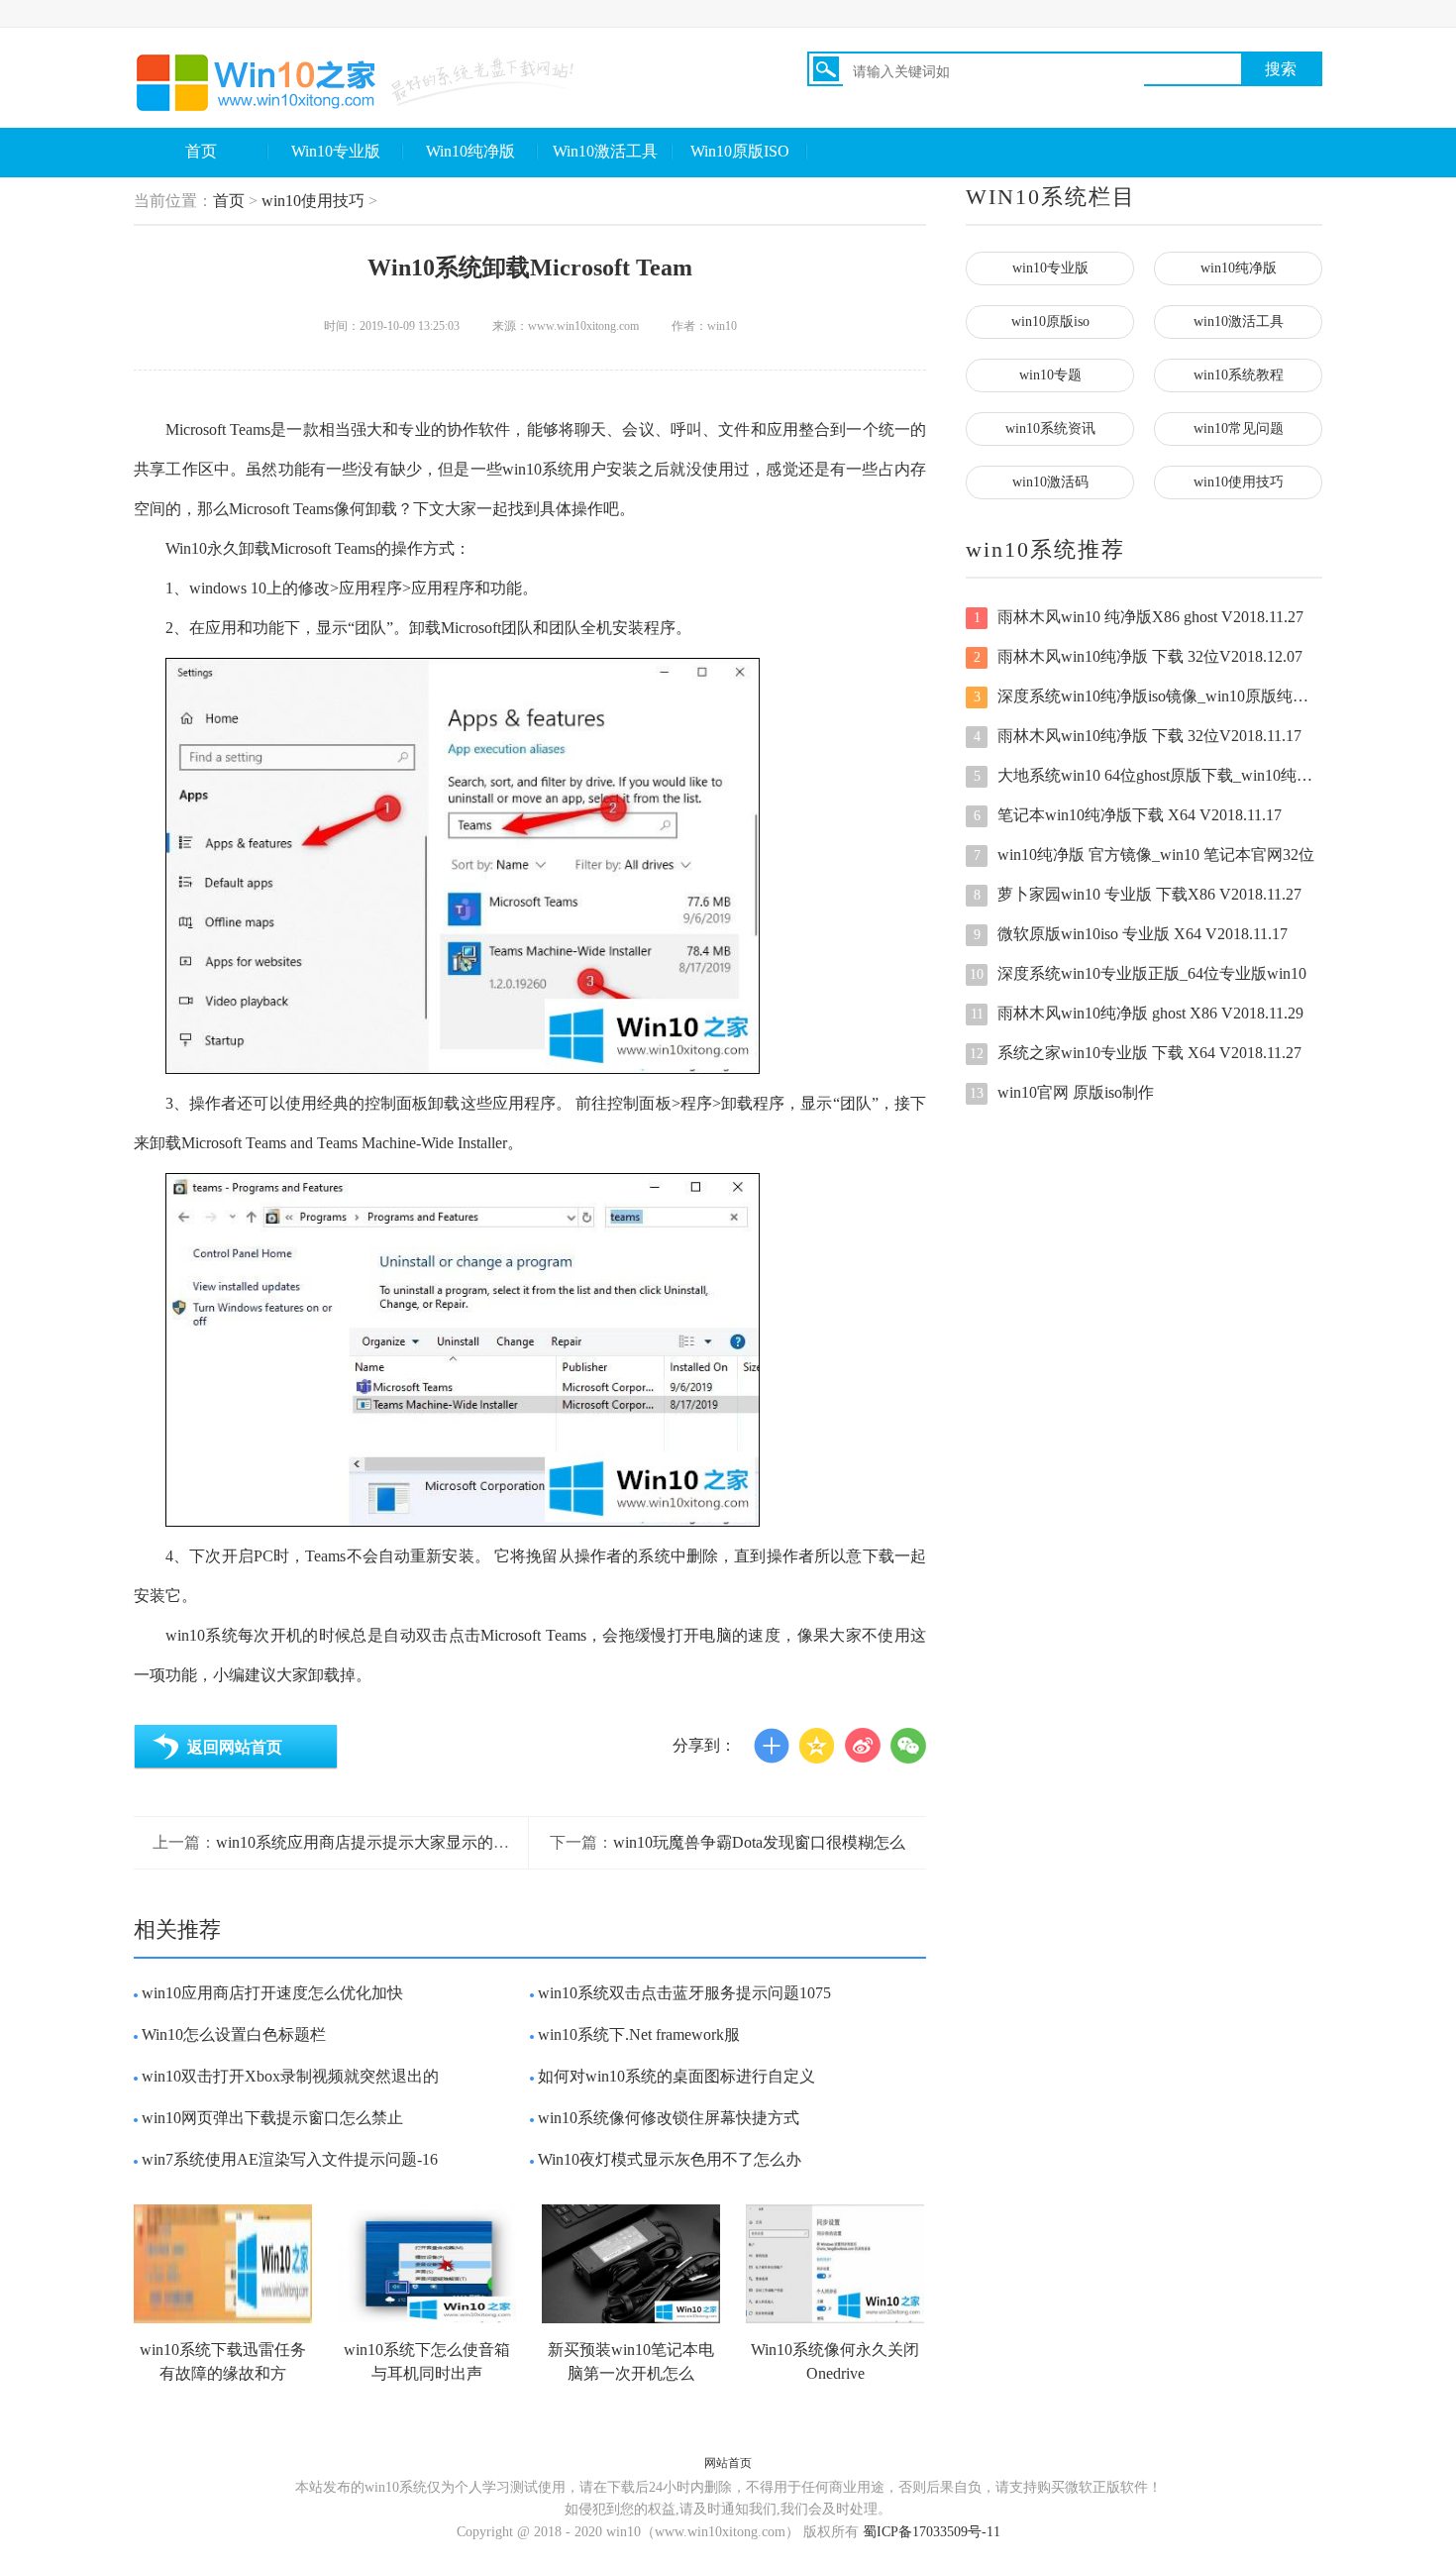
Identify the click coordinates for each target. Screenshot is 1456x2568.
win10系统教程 (1239, 375)
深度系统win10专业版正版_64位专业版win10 (1138, 973)
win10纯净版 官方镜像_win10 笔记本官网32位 (1144, 855)
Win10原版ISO (740, 151)
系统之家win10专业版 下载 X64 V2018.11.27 (1136, 1053)
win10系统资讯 (1050, 428)
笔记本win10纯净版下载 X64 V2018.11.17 (1128, 815)
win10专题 (1050, 375)
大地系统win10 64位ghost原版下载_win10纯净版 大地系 (1148, 775)
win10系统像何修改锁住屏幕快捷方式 (669, 2118)
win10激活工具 (1239, 321)
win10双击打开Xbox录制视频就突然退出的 (290, 2076)
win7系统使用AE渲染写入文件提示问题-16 (290, 2159)
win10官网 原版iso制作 (1062, 1092)
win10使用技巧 (313, 201)
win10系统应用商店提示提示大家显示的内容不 (378, 1842)
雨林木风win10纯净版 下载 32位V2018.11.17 (1138, 736)
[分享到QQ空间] (817, 1746)
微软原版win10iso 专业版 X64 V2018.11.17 (1131, 934)
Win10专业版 (336, 151)
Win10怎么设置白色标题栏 (234, 2034)
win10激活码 (1050, 482)
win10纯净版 (1239, 268)
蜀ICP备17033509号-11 (932, 2532)
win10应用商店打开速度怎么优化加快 (272, 1993)
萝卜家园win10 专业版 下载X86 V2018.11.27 (1138, 894)
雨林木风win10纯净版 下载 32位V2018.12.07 (1139, 656)
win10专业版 (1050, 268)
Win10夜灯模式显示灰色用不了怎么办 (670, 2159)
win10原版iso (1050, 321)
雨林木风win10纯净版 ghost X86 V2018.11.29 (1138, 1013)
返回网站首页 (235, 1747)
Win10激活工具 (605, 151)
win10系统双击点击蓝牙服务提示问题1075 (684, 1993)
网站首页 (728, 2463)
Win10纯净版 (470, 151)
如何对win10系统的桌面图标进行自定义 (676, 2076)
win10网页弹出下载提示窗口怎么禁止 (272, 2118)
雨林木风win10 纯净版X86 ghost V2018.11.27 (1139, 617)
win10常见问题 (1239, 428)
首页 (201, 151)
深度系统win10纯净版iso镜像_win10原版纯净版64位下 (1148, 696)
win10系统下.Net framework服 (639, 2034)
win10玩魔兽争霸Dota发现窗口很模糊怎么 (759, 1842)
